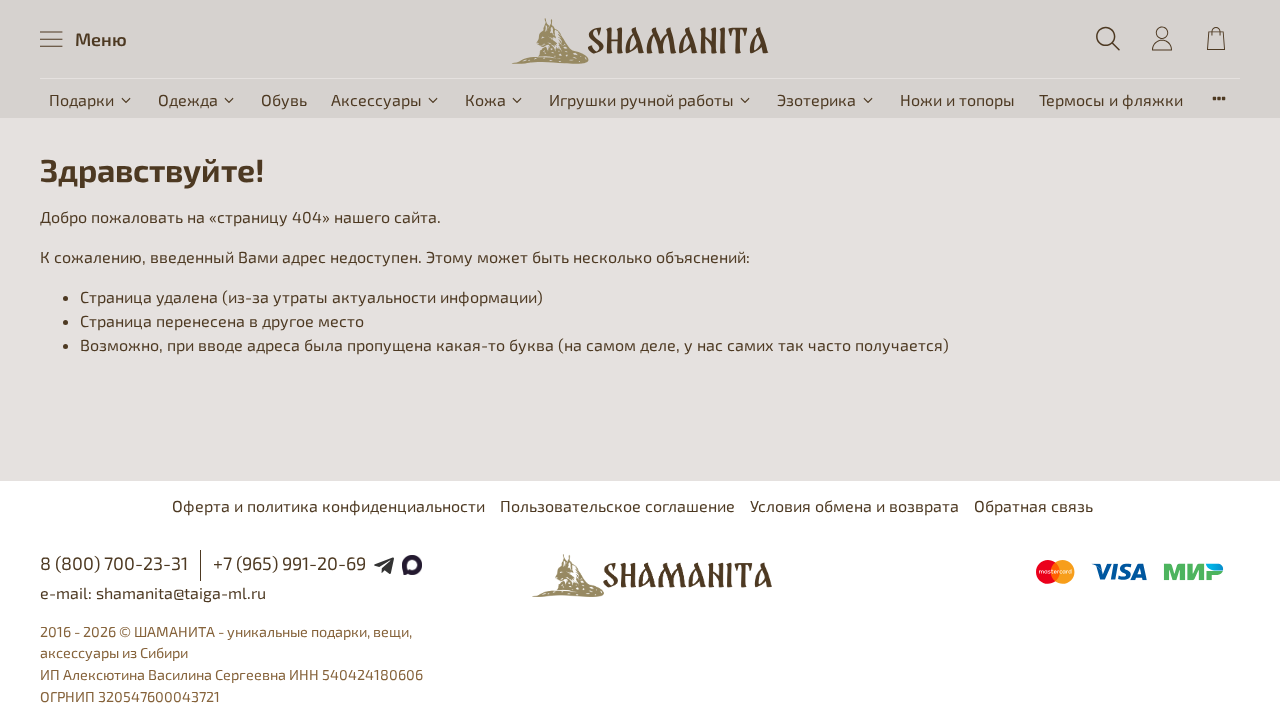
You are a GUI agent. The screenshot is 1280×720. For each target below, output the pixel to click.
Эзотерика (816, 99)
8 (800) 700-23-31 (114, 563)
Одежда (188, 99)
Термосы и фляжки (1111, 99)
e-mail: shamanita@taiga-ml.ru (153, 592)
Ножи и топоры (957, 99)
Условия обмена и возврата (854, 505)
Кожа (485, 99)
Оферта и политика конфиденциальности (328, 505)
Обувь (284, 99)
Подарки (81, 99)
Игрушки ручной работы (641, 99)
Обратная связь (1033, 505)
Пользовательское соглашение (617, 505)
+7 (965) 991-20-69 (289, 563)
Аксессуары (376, 99)
